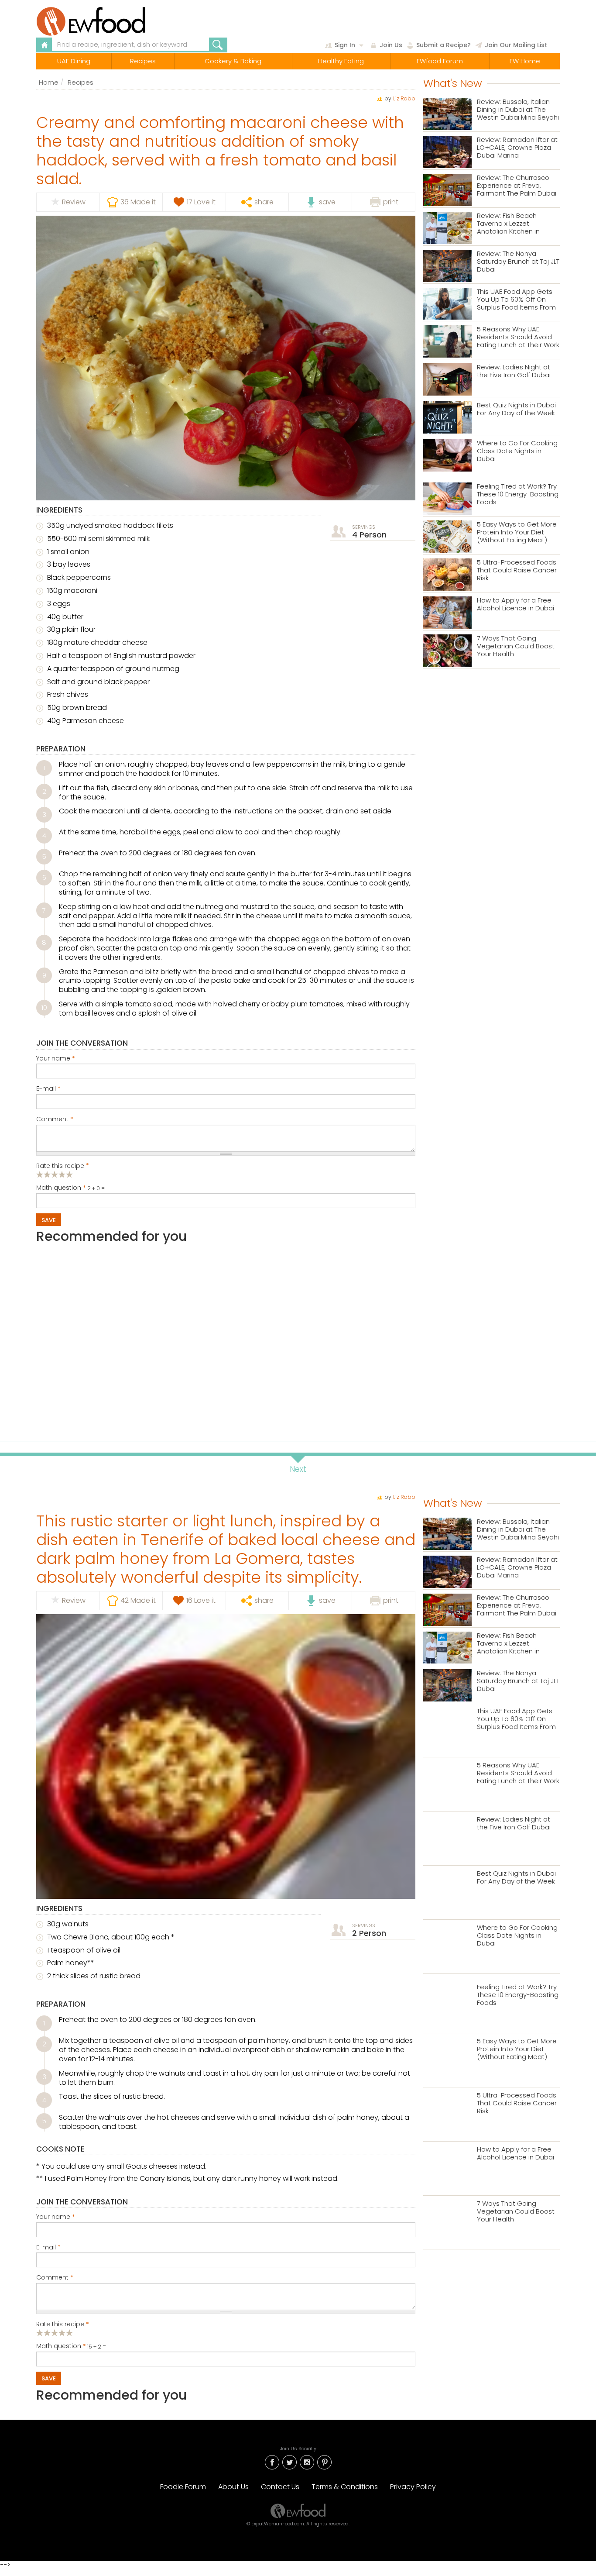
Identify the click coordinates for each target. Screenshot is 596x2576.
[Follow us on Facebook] (272, 2461)
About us (233, 2487)
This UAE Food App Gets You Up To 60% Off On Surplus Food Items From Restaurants (516, 300)
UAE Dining (74, 61)
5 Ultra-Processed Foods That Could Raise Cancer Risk (517, 570)
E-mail (48, 1089)
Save (49, 1220)
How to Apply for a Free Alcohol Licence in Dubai (516, 604)
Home (49, 82)
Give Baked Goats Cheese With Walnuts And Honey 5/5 (70, 2333)
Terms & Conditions (345, 2487)
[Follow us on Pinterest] (324, 2461)
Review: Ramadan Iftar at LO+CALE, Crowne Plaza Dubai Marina (517, 148)
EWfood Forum (440, 61)
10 (44, 1008)
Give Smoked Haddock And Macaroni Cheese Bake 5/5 (70, 1174)
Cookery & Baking (233, 61)
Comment (55, 1119)
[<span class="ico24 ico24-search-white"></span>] (218, 45)
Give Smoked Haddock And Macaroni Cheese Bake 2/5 (47, 1174)
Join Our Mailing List (516, 45)
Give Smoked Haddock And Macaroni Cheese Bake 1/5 (40, 1174)
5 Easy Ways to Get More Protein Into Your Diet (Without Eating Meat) (517, 532)
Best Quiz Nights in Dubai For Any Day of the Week (516, 409)
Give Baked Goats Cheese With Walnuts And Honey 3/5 (55, 2333)
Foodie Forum (183, 2487)
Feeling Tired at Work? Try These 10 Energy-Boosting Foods (518, 494)
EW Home (525, 61)
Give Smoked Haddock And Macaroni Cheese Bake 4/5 (62, 1174)
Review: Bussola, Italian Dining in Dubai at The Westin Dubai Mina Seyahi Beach (518, 110)
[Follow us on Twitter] (289, 2461)
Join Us (391, 45)
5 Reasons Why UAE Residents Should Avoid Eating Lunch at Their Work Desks (518, 337)
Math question (61, 1188)
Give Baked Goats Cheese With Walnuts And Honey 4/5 (62, 2333)
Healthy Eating (341, 61)
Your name (56, 1059)
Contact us (280, 2487)
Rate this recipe (63, 1166)
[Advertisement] (226, 1339)
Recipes (143, 61)
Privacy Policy (413, 2487)
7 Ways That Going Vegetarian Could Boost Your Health (516, 646)
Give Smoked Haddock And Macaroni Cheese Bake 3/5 (55, 1174)
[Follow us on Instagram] (307, 2461)
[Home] (112, 21)
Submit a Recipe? (444, 45)
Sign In (345, 45)
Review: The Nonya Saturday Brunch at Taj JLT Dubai (518, 262)
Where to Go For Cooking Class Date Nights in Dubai (517, 451)
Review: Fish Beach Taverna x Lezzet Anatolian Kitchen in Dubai (508, 224)
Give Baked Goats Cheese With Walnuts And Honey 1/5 (40, 2333)
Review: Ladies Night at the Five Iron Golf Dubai (514, 371)
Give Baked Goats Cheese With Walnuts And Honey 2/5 (47, 2333)
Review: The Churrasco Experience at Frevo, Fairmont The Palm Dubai (517, 186)
